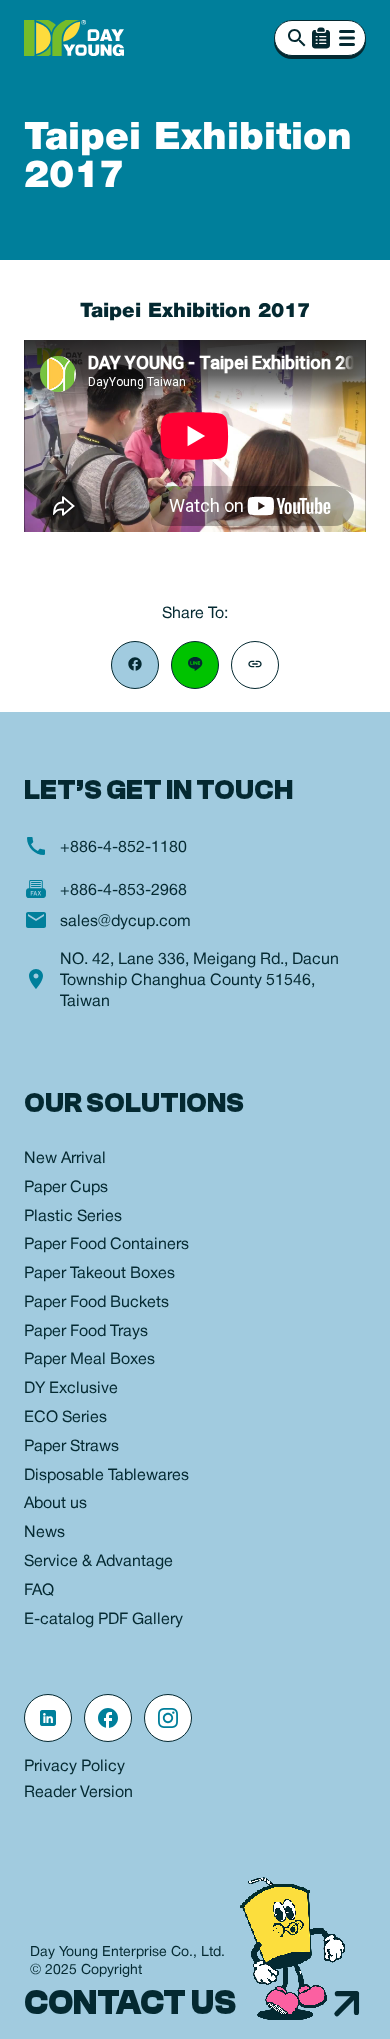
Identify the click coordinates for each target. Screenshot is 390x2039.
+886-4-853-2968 (123, 891)
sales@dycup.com (125, 922)
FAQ (39, 1591)
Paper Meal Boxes (89, 1360)
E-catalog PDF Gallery (103, 1620)
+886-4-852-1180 (123, 848)
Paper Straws (71, 1447)
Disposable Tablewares (106, 1476)
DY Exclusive (71, 1389)
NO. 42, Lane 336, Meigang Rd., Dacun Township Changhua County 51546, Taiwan (199, 981)
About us (55, 1504)
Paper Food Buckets (96, 1303)
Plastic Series (73, 1217)
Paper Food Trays (86, 1332)
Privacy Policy (74, 1767)
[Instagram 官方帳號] (168, 1718)
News (44, 1533)
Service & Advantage (98, 1562)
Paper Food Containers (106, 1245)
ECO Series (65, 1418)
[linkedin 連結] (48, 1718)
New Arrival (65, 1159)
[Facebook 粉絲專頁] (108, 1718)
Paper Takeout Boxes (99, 1274)
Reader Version (78, 1793)
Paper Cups (66, 1188)
